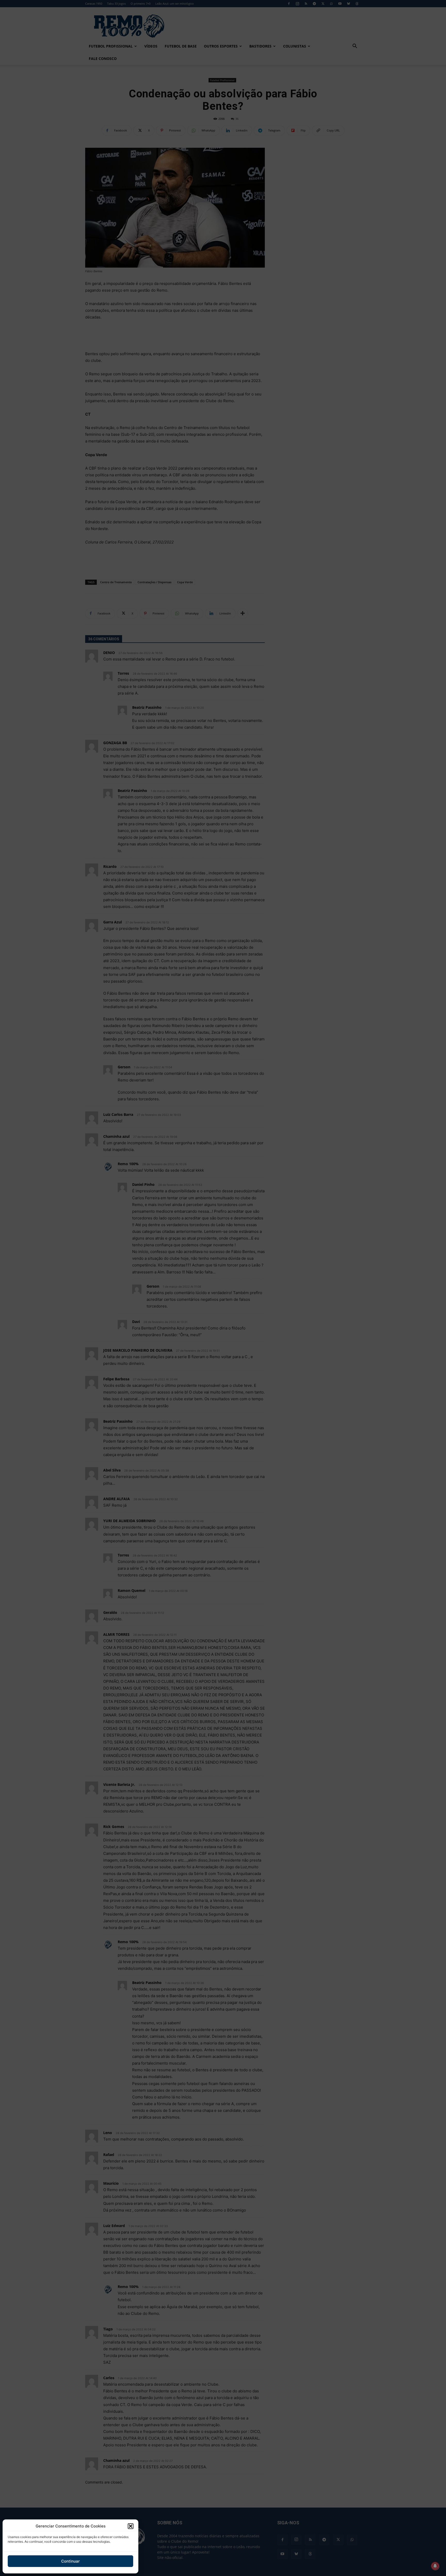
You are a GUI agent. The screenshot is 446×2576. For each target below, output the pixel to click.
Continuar (70, 2561)
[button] (131, 2526)
